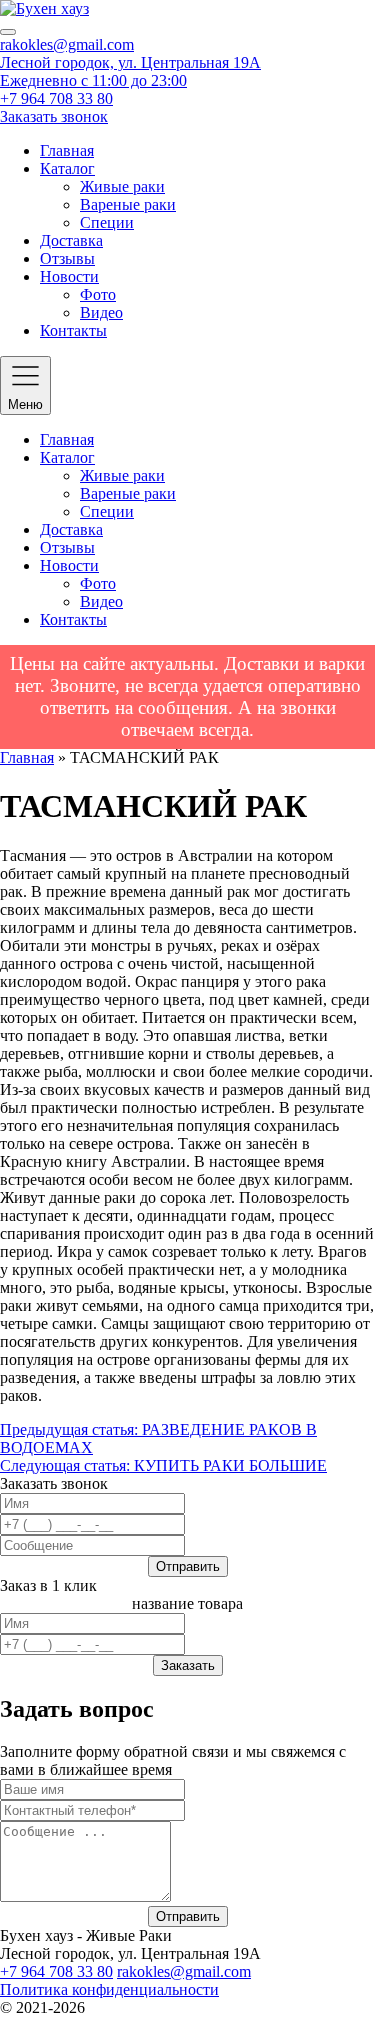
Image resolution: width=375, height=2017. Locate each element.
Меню (25, 404)
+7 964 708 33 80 (56, 98)
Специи (107, 222)
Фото (98, 294)
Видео (101, 312)
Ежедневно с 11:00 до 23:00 (93, 80)
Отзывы (67, 258)
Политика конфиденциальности (109, 1989)
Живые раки (122, 186)
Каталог (67, 168)
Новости (69, 276)
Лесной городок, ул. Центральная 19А (130, 62)
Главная (67, 150)
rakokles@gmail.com (67, 44)
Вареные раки (128, 204)
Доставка (71, 240)
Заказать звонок (54, 116)
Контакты (73, 330)
